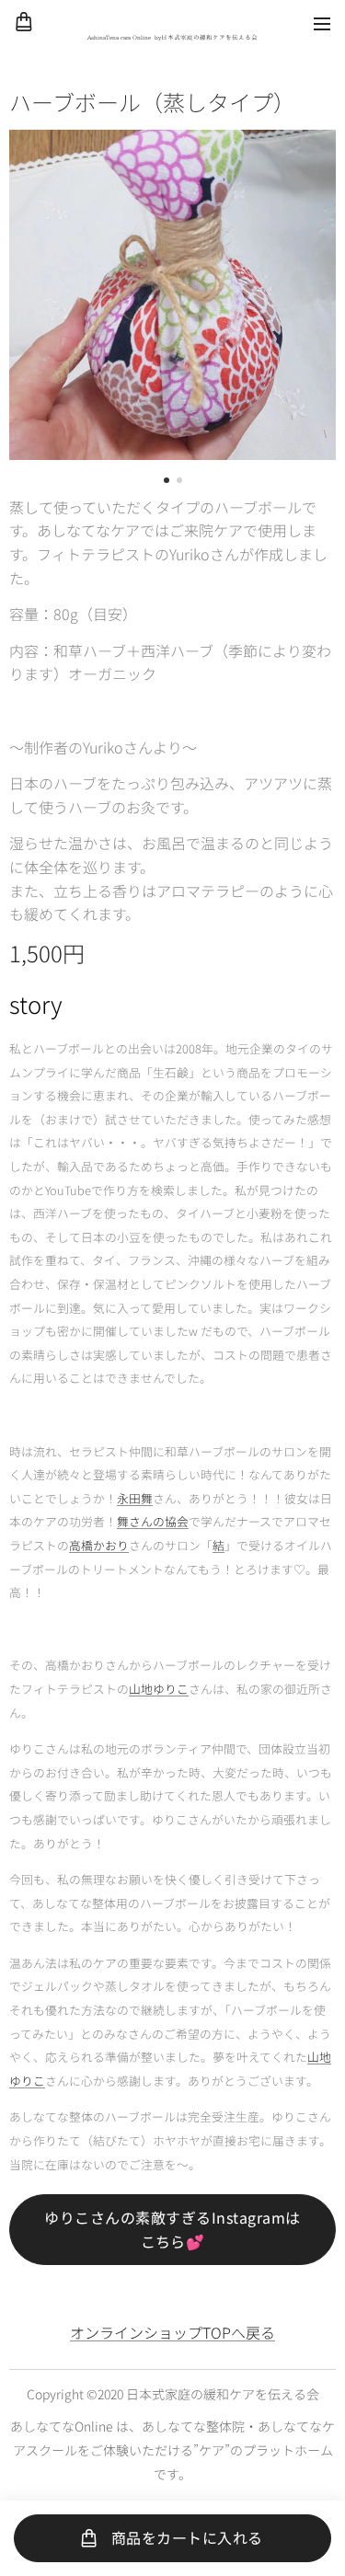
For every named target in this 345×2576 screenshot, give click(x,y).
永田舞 (135, 1498)
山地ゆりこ (159, 1689)
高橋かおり (99, 1545)
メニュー (322, 23)
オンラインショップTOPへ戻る (172, 2332)
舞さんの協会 (153, 1521)
